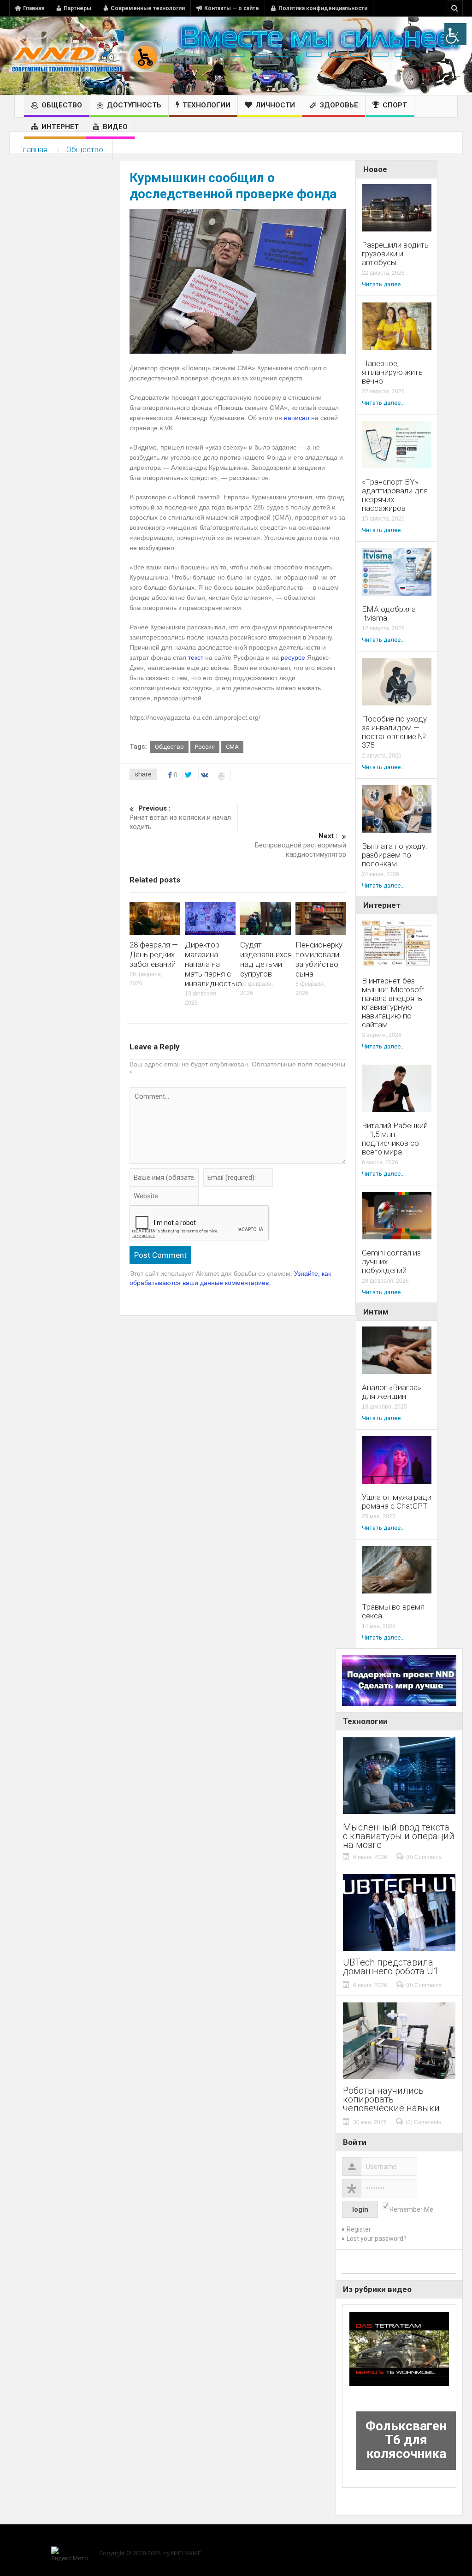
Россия (205, 747)
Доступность (134, 105)
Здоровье (339, 105)
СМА (232, 747)
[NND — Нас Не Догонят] (85, 56)
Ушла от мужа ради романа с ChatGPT (397, 1502)
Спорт (395, 105)
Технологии (206, 105)
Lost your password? (377, 2238)
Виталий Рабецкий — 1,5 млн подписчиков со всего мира (395, 1139)
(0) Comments (424, 1857)
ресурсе (293, 657)
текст (196, 657)
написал (297, 418)
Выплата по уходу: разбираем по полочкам (395, 855)
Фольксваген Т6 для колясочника (406, 2440)
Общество (62, 105)
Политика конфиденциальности (323, 8)
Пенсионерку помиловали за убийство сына (319, 959)
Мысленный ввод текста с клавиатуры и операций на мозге (399, 1836)
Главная (34, 8)
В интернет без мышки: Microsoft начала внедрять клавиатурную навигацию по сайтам (393, 1003)
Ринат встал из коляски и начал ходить (180, 817)
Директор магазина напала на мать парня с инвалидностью (213, 964)
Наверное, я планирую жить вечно (392, 372)
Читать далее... (383, 284)
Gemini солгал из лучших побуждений (391, 1262)
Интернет (60, 127)
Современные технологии (148, 8)
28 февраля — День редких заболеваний (154, 954)
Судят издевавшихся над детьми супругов (266, 959)
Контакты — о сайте (232, 8)
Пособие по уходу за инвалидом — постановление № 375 (394, 732)
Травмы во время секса (393, 1611)
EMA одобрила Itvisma (389, 614)
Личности (275, 105)
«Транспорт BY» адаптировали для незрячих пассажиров (395, 495)
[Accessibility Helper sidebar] (455, 34)
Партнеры (77, 8)
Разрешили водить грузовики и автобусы (395, 254)
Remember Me (411, 2209)
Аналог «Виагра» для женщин (392, 1392)
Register (359, 2229)
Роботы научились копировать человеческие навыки (391, 2099)
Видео (115, 127)
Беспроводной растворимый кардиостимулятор (300, 845)
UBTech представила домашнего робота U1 (391, 1967)
